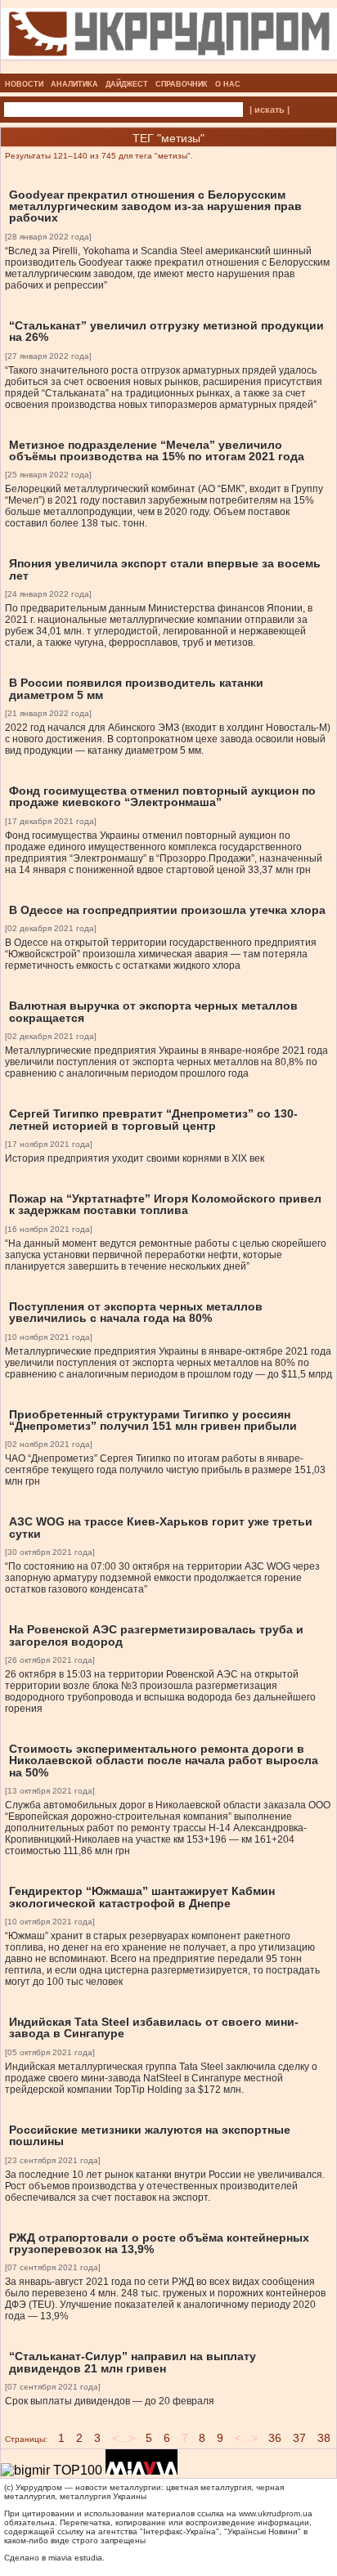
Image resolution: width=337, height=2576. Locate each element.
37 (299, 2438)
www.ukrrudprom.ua (276, 2513)
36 (275, 2438)
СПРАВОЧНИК (182, 84)
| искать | (270, 110)
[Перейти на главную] (169, 69)
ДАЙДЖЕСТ (127, 84)
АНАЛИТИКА (74, 84)
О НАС (228, 84)
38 (324, 2438)
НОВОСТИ (24, 84)
